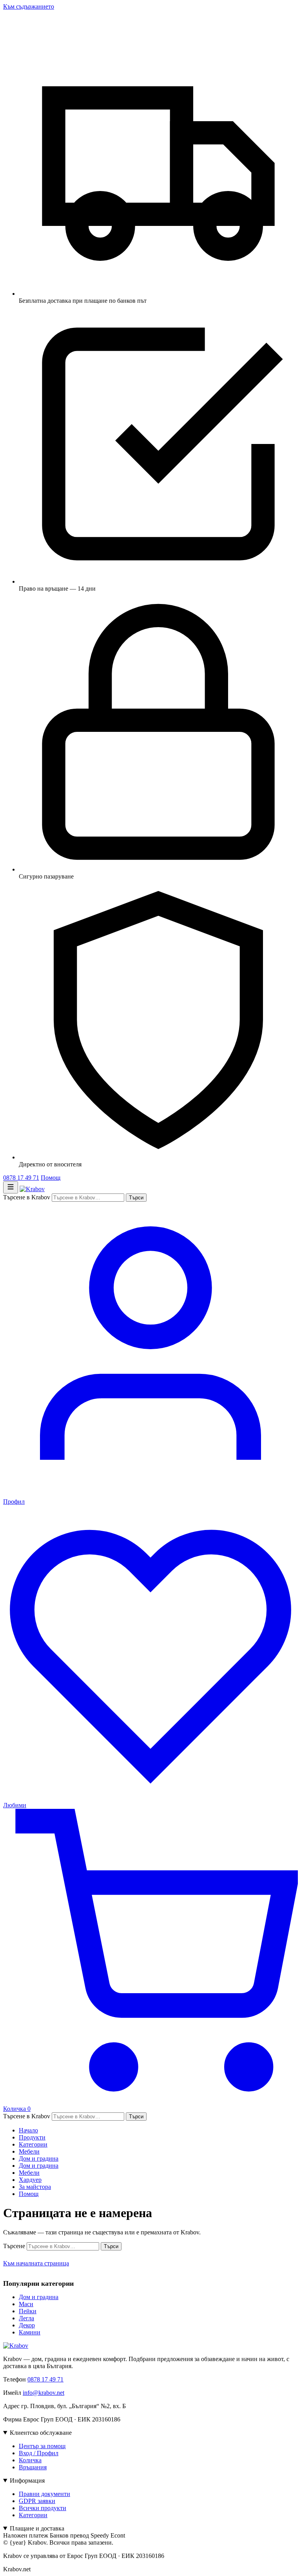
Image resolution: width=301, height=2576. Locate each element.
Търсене (14, 2246)
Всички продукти (43, 2508)
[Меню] (11, 1187)
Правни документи (44, 2494)
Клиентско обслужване (41, 2433)
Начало (28, 2130)
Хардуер (30, 2180)
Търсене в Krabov (27, 1197)
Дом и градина (39, 2158)
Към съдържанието (29, 6)
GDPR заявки (37, 2501)
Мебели (29, 2151)
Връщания (33, 2467)
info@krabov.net (44, 2393)
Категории (33, 2144)
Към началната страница (36, 2263)
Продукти (32, 2137)
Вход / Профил (39, 2453)
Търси (136, 1198)
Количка (30, 2460)
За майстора (35, 2187)
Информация (27, 2480)
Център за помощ (42, 2446)
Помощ (51, 1178)
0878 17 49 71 (21, 1178)
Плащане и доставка (37, 2528)
